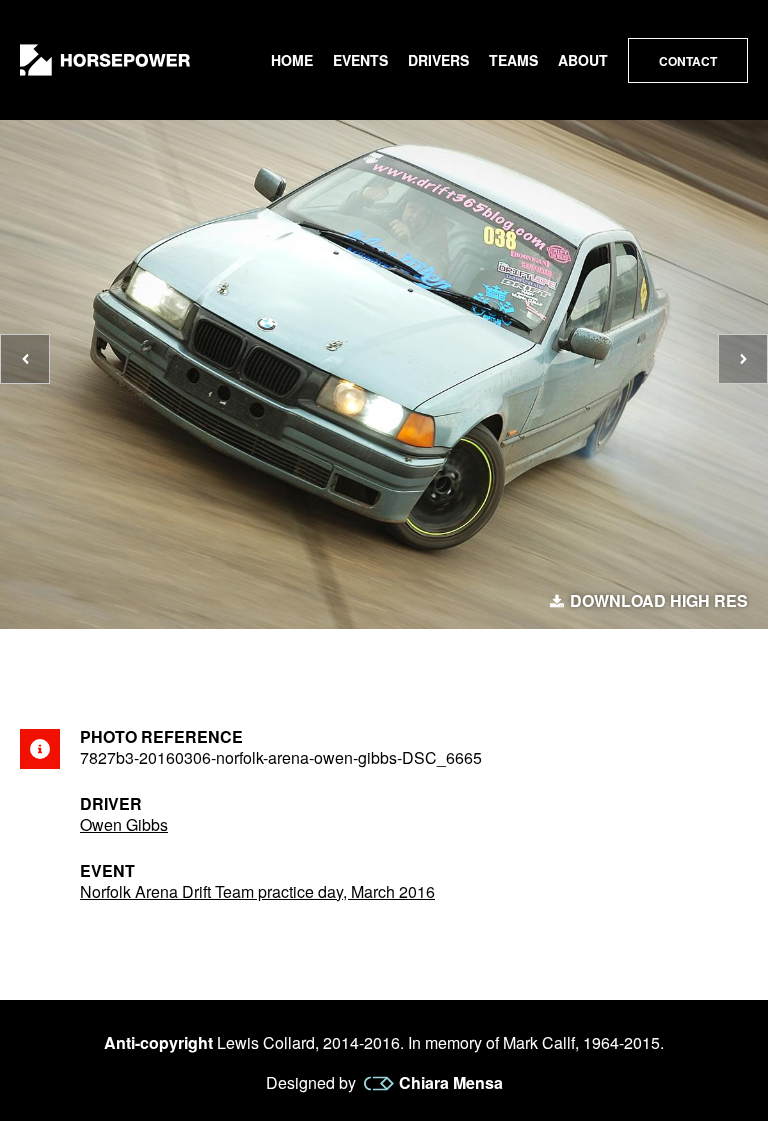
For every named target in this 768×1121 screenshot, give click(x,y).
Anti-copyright (158, 1042)
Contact (688, 61)
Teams (513, 60)
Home (292, 60)
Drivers (438, 60)
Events (360, 60)
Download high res (659, 601)
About (583, 60)
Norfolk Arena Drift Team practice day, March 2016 (257, 891)
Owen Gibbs (124, 824)
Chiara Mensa (451, 1083)
